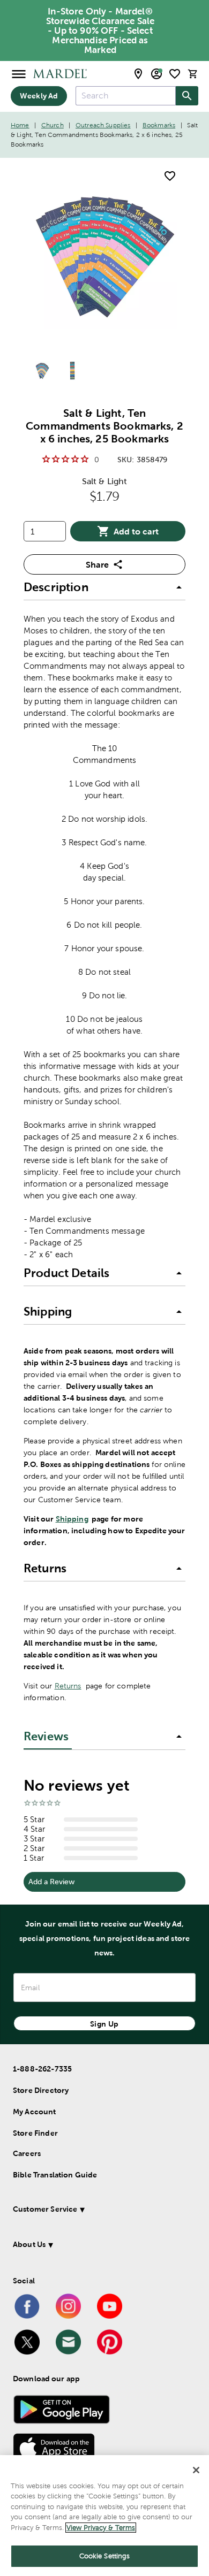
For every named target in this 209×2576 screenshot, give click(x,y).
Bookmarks (159, 125)
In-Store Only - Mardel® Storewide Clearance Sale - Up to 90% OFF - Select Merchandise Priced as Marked (100, 30)
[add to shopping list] (170, 176)
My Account (35, 2112)
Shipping (72, 1519)
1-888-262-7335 (42, 2069)
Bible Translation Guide (55, 2175)
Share (97, 564)
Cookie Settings (105, 2556)
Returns (68, 1686)
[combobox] (126, 96)
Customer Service (45, 2209)
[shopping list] (175, 74)
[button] (104, 587)
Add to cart (136, 531)
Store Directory (41, 2090)
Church (53, 125)
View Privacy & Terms (101, 2528)
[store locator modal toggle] (138, 74)
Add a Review (51, 1882)
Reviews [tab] (46, 1736)
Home (20, 125)
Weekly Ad (39, 96)
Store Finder (35, 2133)
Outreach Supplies (103, 125)
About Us (29, 2244)
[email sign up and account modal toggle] (156, 74)
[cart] (193, 74)
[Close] (196, 2470)
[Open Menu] (19, 74)
